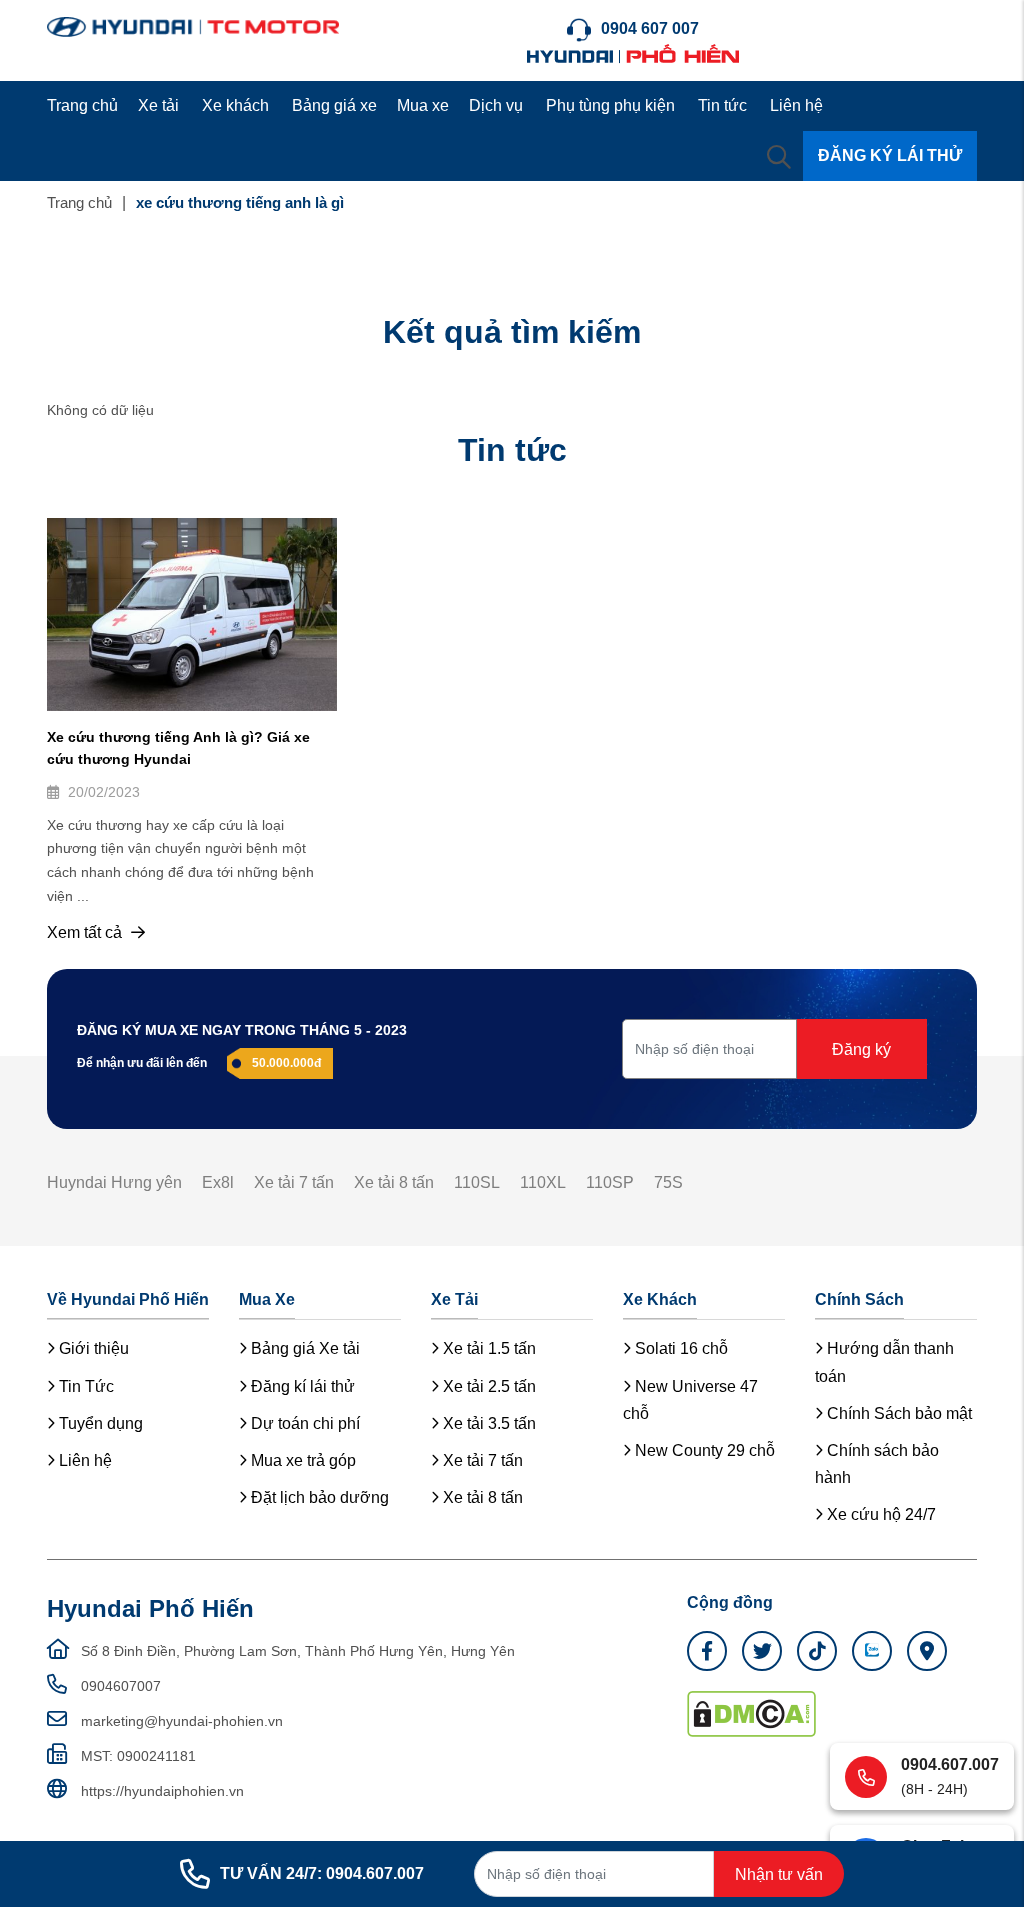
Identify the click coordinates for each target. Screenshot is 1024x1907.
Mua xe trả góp (301, 1460)
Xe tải (158, 105)
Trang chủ (82, 105)
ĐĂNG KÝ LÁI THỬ (890, 155)
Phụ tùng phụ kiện (610, 105)
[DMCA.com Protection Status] (751, 1712)
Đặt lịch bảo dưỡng (318, 1497)
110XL (543, 1182)
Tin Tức (84, 1386)
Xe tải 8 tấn (394, 1182)
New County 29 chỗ (703, 1450)
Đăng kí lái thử (301, 1386)
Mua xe (423, 105)
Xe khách (235, 105)
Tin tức (722, 105)
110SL (477, 1182)
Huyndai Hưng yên (114, 1182)
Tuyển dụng (99, 1423)
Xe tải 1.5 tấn (487, 1348)
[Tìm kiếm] (779, 156)
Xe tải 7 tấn (294, 1182)
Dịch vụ (496, 105)
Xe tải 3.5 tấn (487, 1423)
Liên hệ (796, 105)
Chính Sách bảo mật (897, 1413)
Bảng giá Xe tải (303, 1348)
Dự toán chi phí (303, 1423)
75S (668, 1182)
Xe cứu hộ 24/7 (879, 1514)
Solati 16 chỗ (679, 1348)
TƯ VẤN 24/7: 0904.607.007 (322, 1873)
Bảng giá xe (334, 105)
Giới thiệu (92, 1348)
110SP (610, 1182)
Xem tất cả (86, 932)
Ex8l (218, 1182)
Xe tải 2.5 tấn (487, 1386)
